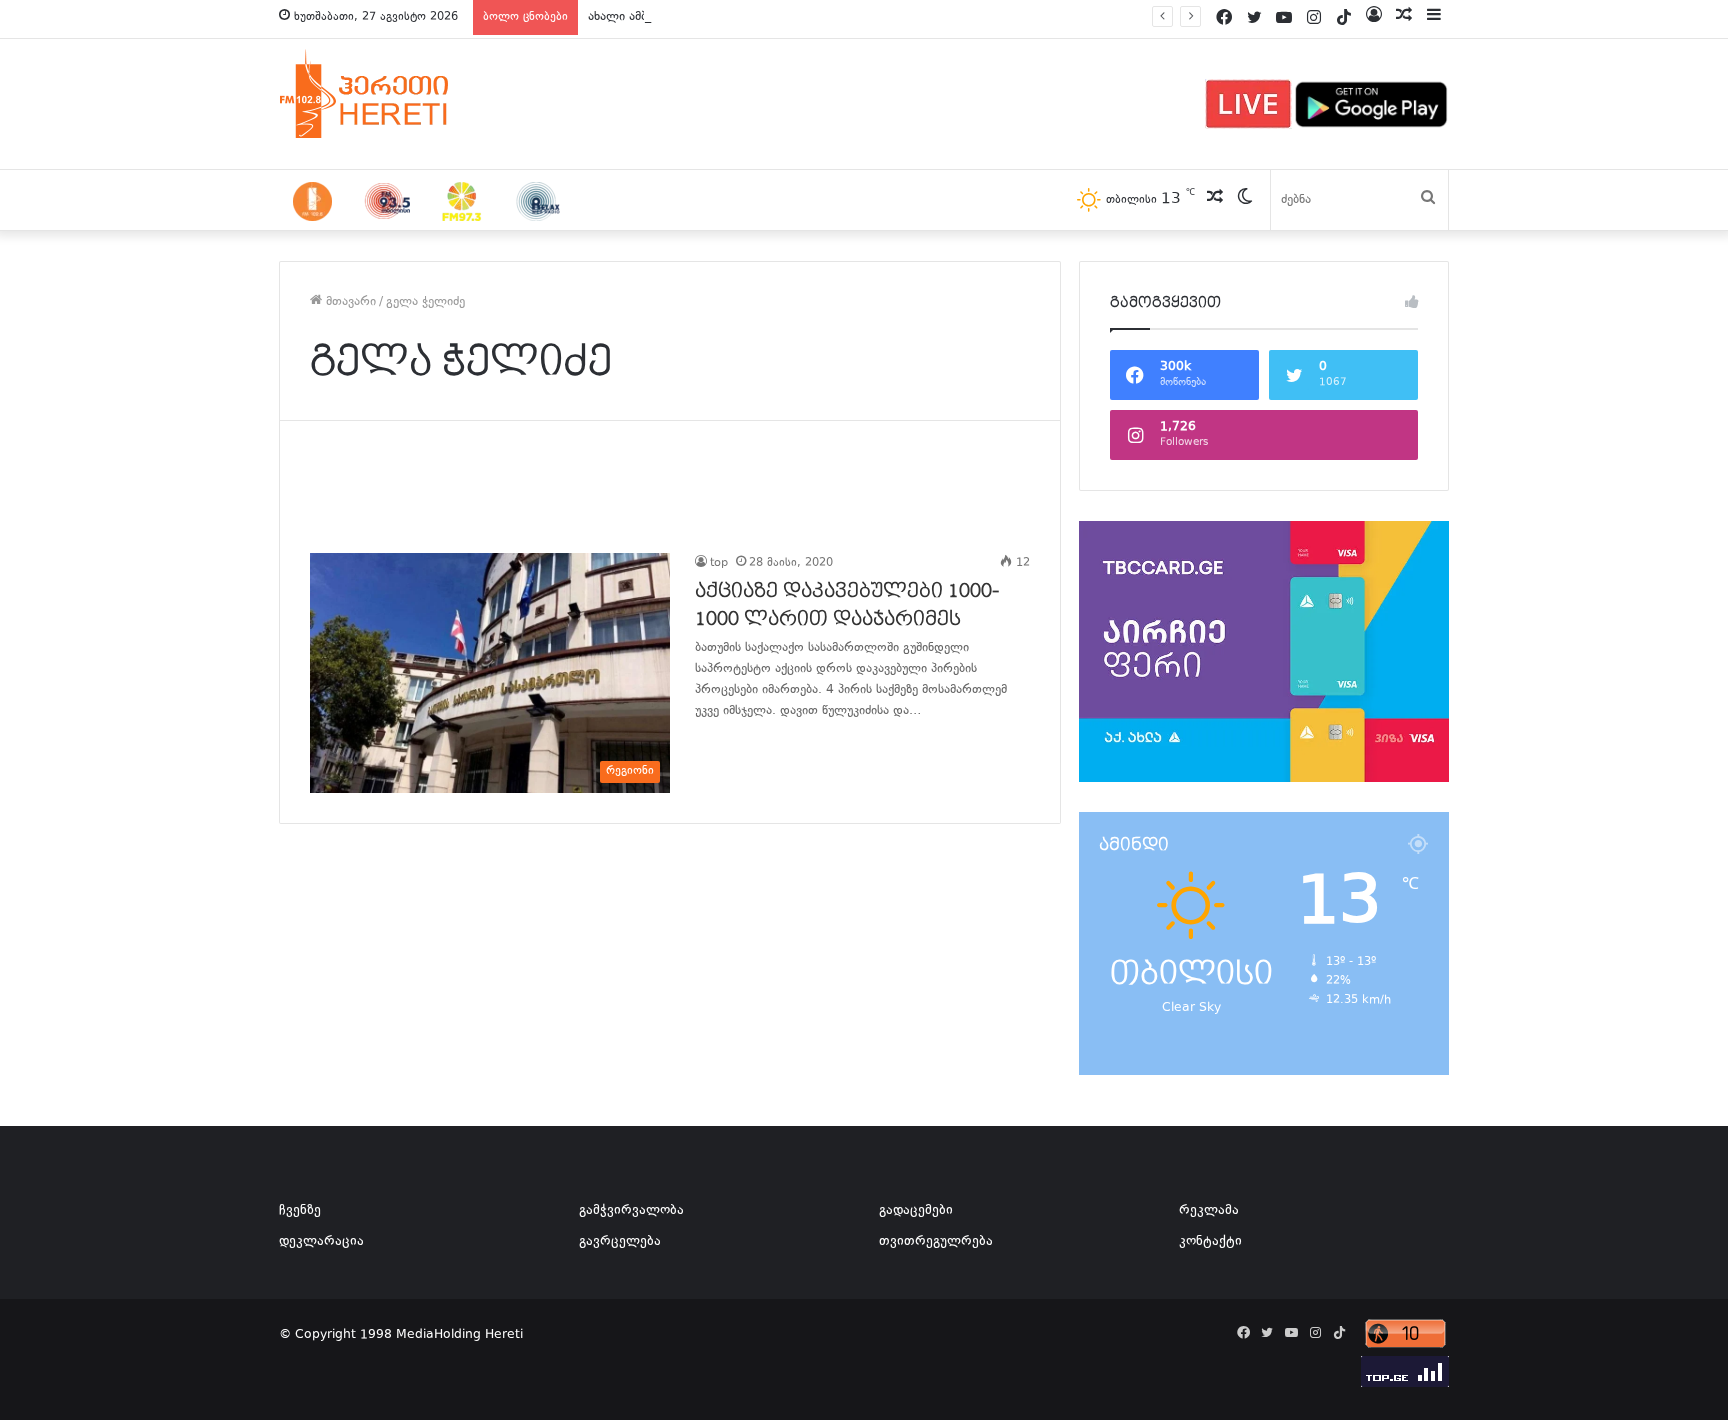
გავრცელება (620, 1242)
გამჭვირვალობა (631, 1211)
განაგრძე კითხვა (720, 752)
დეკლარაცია (321, 1242)
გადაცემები (916, 1211)
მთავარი (349, 302)
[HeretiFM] (389, 94)
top (719, 563)
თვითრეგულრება (936, 1242)
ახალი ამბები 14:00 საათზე (668, 17)
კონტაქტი (1210, 1242)
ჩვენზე (300, 1211)
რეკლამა (1209, 1211)
